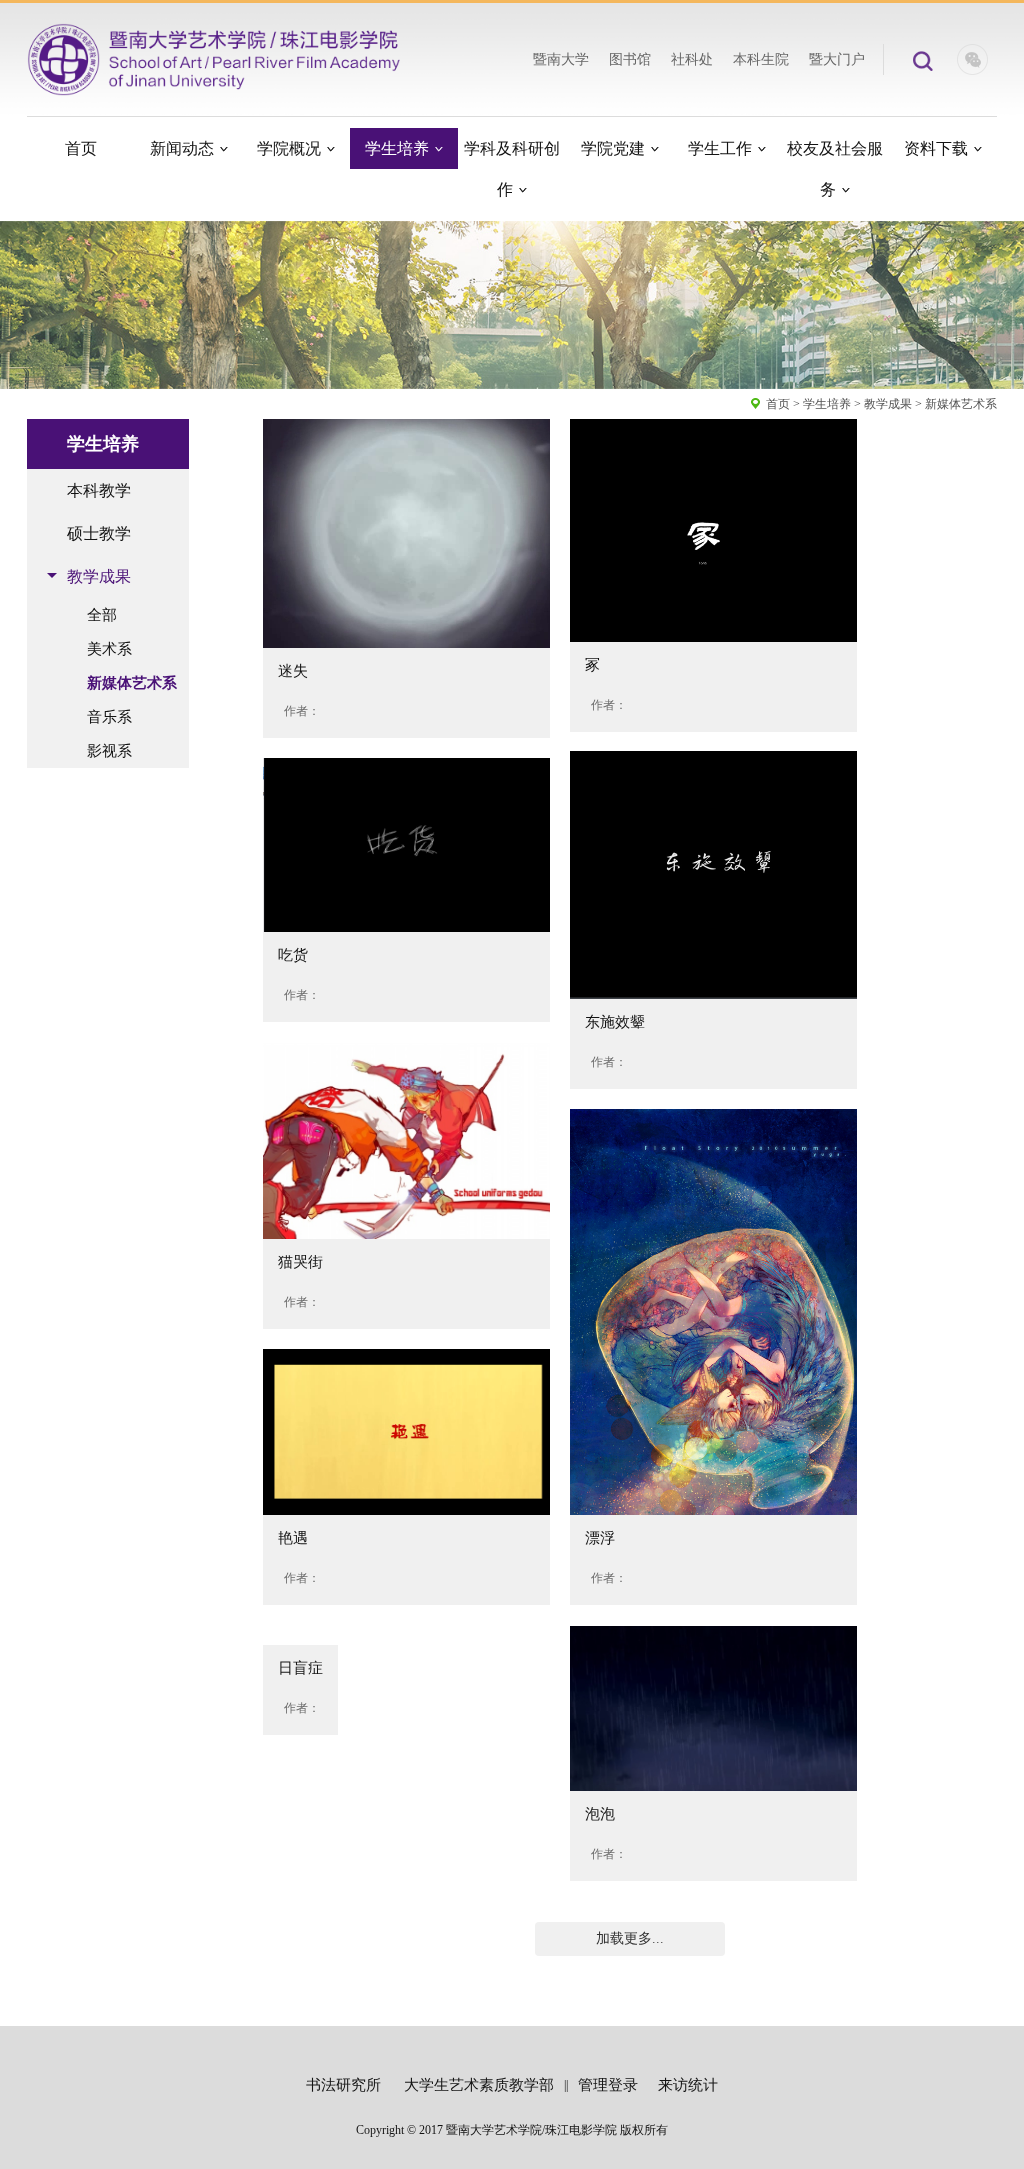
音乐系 (109, 717)
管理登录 (608, 2085)
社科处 (692, 59)
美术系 (109, 649)
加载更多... (630, 1938)
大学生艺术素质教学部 (479, 2085)
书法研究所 (343, 2085)
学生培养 (827, 404)
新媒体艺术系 (961, 404)
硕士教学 (99, 533)
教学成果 (888, 404)
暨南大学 (561, 59)
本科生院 (761, 59)
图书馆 (630, 59)
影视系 (109, 751)
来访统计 (688, 2085)
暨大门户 (837, 59)
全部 (102, 615)
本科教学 (99, 490)
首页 (778, 404)
